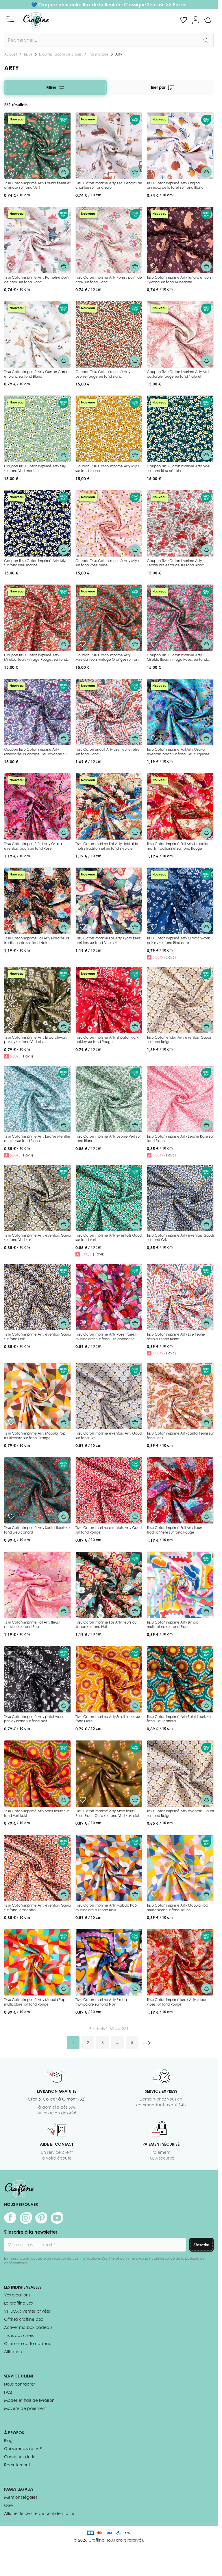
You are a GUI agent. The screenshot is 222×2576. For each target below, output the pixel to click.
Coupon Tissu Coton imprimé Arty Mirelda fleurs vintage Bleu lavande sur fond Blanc (36, 754)
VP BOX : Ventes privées (27, 2311)
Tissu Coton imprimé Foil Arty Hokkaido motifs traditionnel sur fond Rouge (178, 846)
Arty (119, 54)
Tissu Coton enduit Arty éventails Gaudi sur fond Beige (179, 1040)
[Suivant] (147, 2043)
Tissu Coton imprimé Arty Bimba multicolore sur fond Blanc (173, 1625)
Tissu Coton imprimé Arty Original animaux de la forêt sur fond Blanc (175, 185)
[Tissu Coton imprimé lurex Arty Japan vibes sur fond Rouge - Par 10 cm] (180, 1962)
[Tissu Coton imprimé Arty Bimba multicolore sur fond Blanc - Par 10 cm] (180, 1585)
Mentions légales (21, 2497)
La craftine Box (19, 2303)
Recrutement (17, 2465)
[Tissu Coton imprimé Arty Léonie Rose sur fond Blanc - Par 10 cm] (180, 1099)
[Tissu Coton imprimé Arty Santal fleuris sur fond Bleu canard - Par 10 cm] (37, 1490)
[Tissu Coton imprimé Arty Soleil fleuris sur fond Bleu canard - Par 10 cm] (180, 1679)
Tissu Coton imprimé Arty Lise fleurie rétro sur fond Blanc (176, 1337)
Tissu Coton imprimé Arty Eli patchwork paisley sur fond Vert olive (36, 1040)
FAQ (8, 2392)
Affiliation (13, 2352)
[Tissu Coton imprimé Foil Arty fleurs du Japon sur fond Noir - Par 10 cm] (109, 1585)
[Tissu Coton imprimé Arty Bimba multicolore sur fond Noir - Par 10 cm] (109, 1962)
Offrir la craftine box (24, 2319)
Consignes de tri (20, 2457)
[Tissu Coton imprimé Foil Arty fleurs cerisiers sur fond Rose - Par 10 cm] (37, 1585)
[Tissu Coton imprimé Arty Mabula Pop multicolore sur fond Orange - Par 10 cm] (37, 1396)
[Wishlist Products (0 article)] (184, 20)
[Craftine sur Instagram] (26, 2218)
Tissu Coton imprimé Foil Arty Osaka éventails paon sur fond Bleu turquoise (178, 752)
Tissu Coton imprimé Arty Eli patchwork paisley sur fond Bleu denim (178, 940)
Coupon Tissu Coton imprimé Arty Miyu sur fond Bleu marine (36, 563)
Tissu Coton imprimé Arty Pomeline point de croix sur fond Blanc (37, 280)
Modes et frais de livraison (29, 2400)
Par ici (180, 5)
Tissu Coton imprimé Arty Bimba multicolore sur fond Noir (101, 2002)
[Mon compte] (196, 20)
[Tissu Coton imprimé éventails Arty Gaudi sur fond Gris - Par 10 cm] (109, 1396)
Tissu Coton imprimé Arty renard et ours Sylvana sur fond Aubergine (179, 280)
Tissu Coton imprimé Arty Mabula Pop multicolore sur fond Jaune (177, 1908)
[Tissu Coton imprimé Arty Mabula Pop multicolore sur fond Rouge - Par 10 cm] (37, 1962)
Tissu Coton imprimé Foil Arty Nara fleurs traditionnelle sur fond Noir (37, 940)
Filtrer (51, 87)
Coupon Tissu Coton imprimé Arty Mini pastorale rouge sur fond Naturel (178, 374)
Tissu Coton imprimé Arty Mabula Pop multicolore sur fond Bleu (106, 1908)
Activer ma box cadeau (28, 2327)
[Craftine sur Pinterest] (41, 2218)
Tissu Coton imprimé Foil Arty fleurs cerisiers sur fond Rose (32, 1625)
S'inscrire (201, 2245)
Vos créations (17, 2295)
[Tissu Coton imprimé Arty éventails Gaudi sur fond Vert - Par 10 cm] (109, 1198)
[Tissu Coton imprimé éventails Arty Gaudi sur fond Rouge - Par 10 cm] (109, 1490)
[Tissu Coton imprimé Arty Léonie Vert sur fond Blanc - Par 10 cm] (109, 1099)
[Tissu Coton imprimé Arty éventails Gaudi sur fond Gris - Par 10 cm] (180, 1198)
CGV (9, 2505)
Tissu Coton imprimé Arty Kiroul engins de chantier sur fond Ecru (109, 185)
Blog (8, 2440)
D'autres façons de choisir (60, 54)
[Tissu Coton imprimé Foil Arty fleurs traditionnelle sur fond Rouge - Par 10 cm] (180, 1490)
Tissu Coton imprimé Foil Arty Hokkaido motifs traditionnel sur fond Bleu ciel (107, 846)
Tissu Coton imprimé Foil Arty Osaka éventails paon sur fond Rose (33, 846)
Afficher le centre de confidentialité (39, 2513)
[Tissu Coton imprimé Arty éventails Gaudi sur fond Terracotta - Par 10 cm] (37, 1868)
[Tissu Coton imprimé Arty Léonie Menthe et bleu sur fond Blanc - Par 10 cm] (37, 1099)
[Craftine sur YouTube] (57, 2218)
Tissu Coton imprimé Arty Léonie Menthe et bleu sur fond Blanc (37, 1139)
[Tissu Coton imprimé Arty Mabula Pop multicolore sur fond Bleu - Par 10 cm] (109, 1868)
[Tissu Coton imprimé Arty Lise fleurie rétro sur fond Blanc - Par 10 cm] (180, 1297)
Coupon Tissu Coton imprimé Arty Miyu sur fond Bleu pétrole (178, 468)
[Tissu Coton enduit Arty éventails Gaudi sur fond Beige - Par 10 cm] (180, 1000)
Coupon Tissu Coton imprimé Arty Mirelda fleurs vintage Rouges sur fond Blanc (36, 660)
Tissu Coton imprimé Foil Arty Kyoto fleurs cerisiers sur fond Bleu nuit (109, 940)
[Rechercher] (206, 40)
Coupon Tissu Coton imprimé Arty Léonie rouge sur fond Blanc (103, 374)
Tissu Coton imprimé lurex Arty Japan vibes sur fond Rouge (177, 2002)
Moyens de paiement (25, 2408)
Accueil (10, 54)
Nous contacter (19, 2384)
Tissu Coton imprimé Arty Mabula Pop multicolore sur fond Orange (35, 1436)
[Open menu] (10, 19)
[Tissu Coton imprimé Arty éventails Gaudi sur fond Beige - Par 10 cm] (180, 1774)
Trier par (158, 87)
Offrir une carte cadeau (28, 2343)
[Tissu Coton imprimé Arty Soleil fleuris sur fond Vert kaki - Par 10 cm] (37, 1774)
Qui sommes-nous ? (23, 2449)
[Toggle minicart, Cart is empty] (208, 20)
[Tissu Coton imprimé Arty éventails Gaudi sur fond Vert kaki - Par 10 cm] (37, 1198)
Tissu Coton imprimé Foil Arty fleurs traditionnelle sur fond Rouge (175, 1530)
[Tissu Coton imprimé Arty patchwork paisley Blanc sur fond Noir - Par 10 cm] (37, 1679)
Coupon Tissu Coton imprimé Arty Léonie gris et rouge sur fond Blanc (175, 563)
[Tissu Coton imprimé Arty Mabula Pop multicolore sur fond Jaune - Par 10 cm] (180, 1868)
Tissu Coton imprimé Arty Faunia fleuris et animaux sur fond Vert (37, 185)
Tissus (28, 54)
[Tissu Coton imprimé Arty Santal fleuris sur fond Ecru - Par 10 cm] (180, 1396)
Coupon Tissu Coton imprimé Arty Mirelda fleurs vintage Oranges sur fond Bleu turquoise (108, 660)
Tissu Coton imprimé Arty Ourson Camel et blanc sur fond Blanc (37, 374)
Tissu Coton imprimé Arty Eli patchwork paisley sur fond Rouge (107, 1040)
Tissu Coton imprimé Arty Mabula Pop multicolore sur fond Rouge (35, 2002)
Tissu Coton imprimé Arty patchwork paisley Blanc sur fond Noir (34, 1719)
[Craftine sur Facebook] (10, 2218)
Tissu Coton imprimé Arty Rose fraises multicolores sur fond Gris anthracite (106, 1337)
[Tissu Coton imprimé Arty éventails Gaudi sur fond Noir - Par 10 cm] (37, 1297)
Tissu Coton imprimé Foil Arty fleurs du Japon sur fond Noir (106, 1625)
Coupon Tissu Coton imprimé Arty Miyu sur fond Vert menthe (36, 468)
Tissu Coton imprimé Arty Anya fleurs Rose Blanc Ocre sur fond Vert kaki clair (108, 1813)
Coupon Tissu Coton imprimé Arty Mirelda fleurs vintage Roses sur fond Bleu (177, 660)
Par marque (99, 54)
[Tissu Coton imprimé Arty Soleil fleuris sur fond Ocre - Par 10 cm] (109, 1679)
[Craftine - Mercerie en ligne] (36, 20)
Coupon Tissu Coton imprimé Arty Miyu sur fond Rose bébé (107, 563)
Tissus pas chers (19, 2335)
